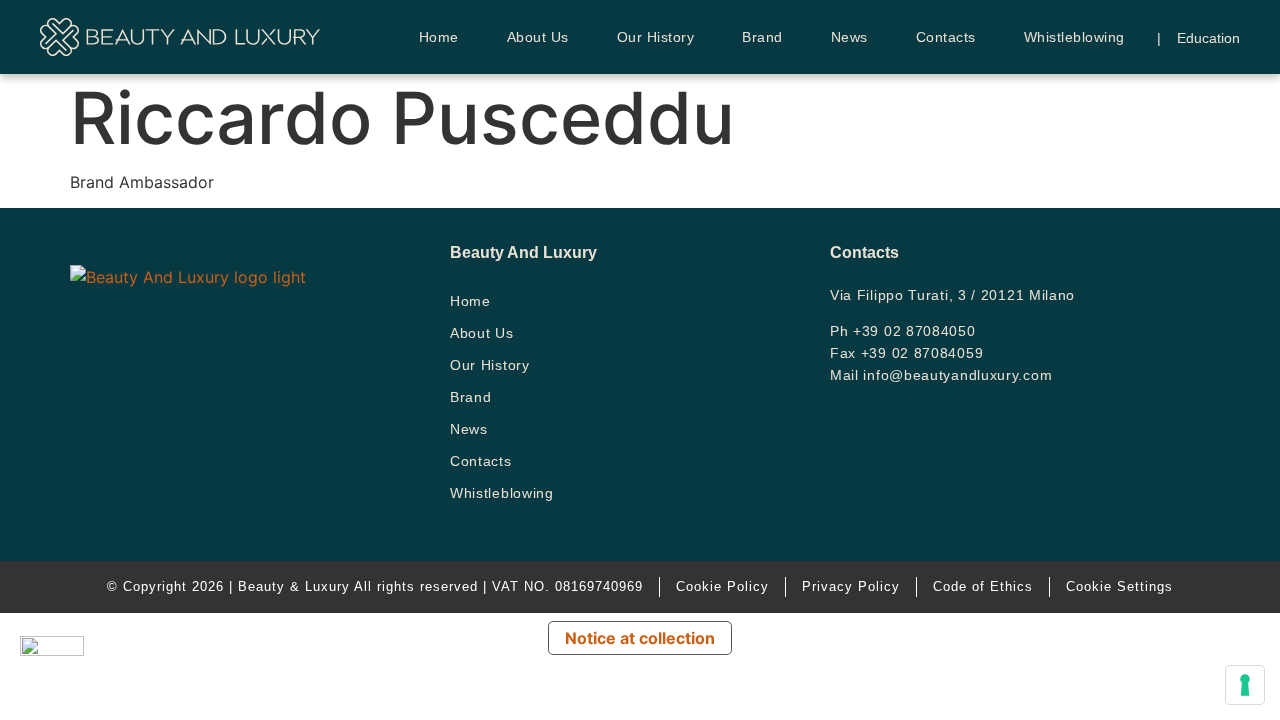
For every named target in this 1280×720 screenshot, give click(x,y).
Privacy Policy (851, 586)
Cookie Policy (722, 586)
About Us (538, 37)
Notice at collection (640, 638)
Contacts (946, 37)
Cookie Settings (1119, 586)
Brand (762, 37)
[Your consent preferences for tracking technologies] (1245, 685)
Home (439, 37)
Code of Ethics (983, 586)
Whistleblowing (1074, 37)
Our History (656, 37)
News (849, 37)
